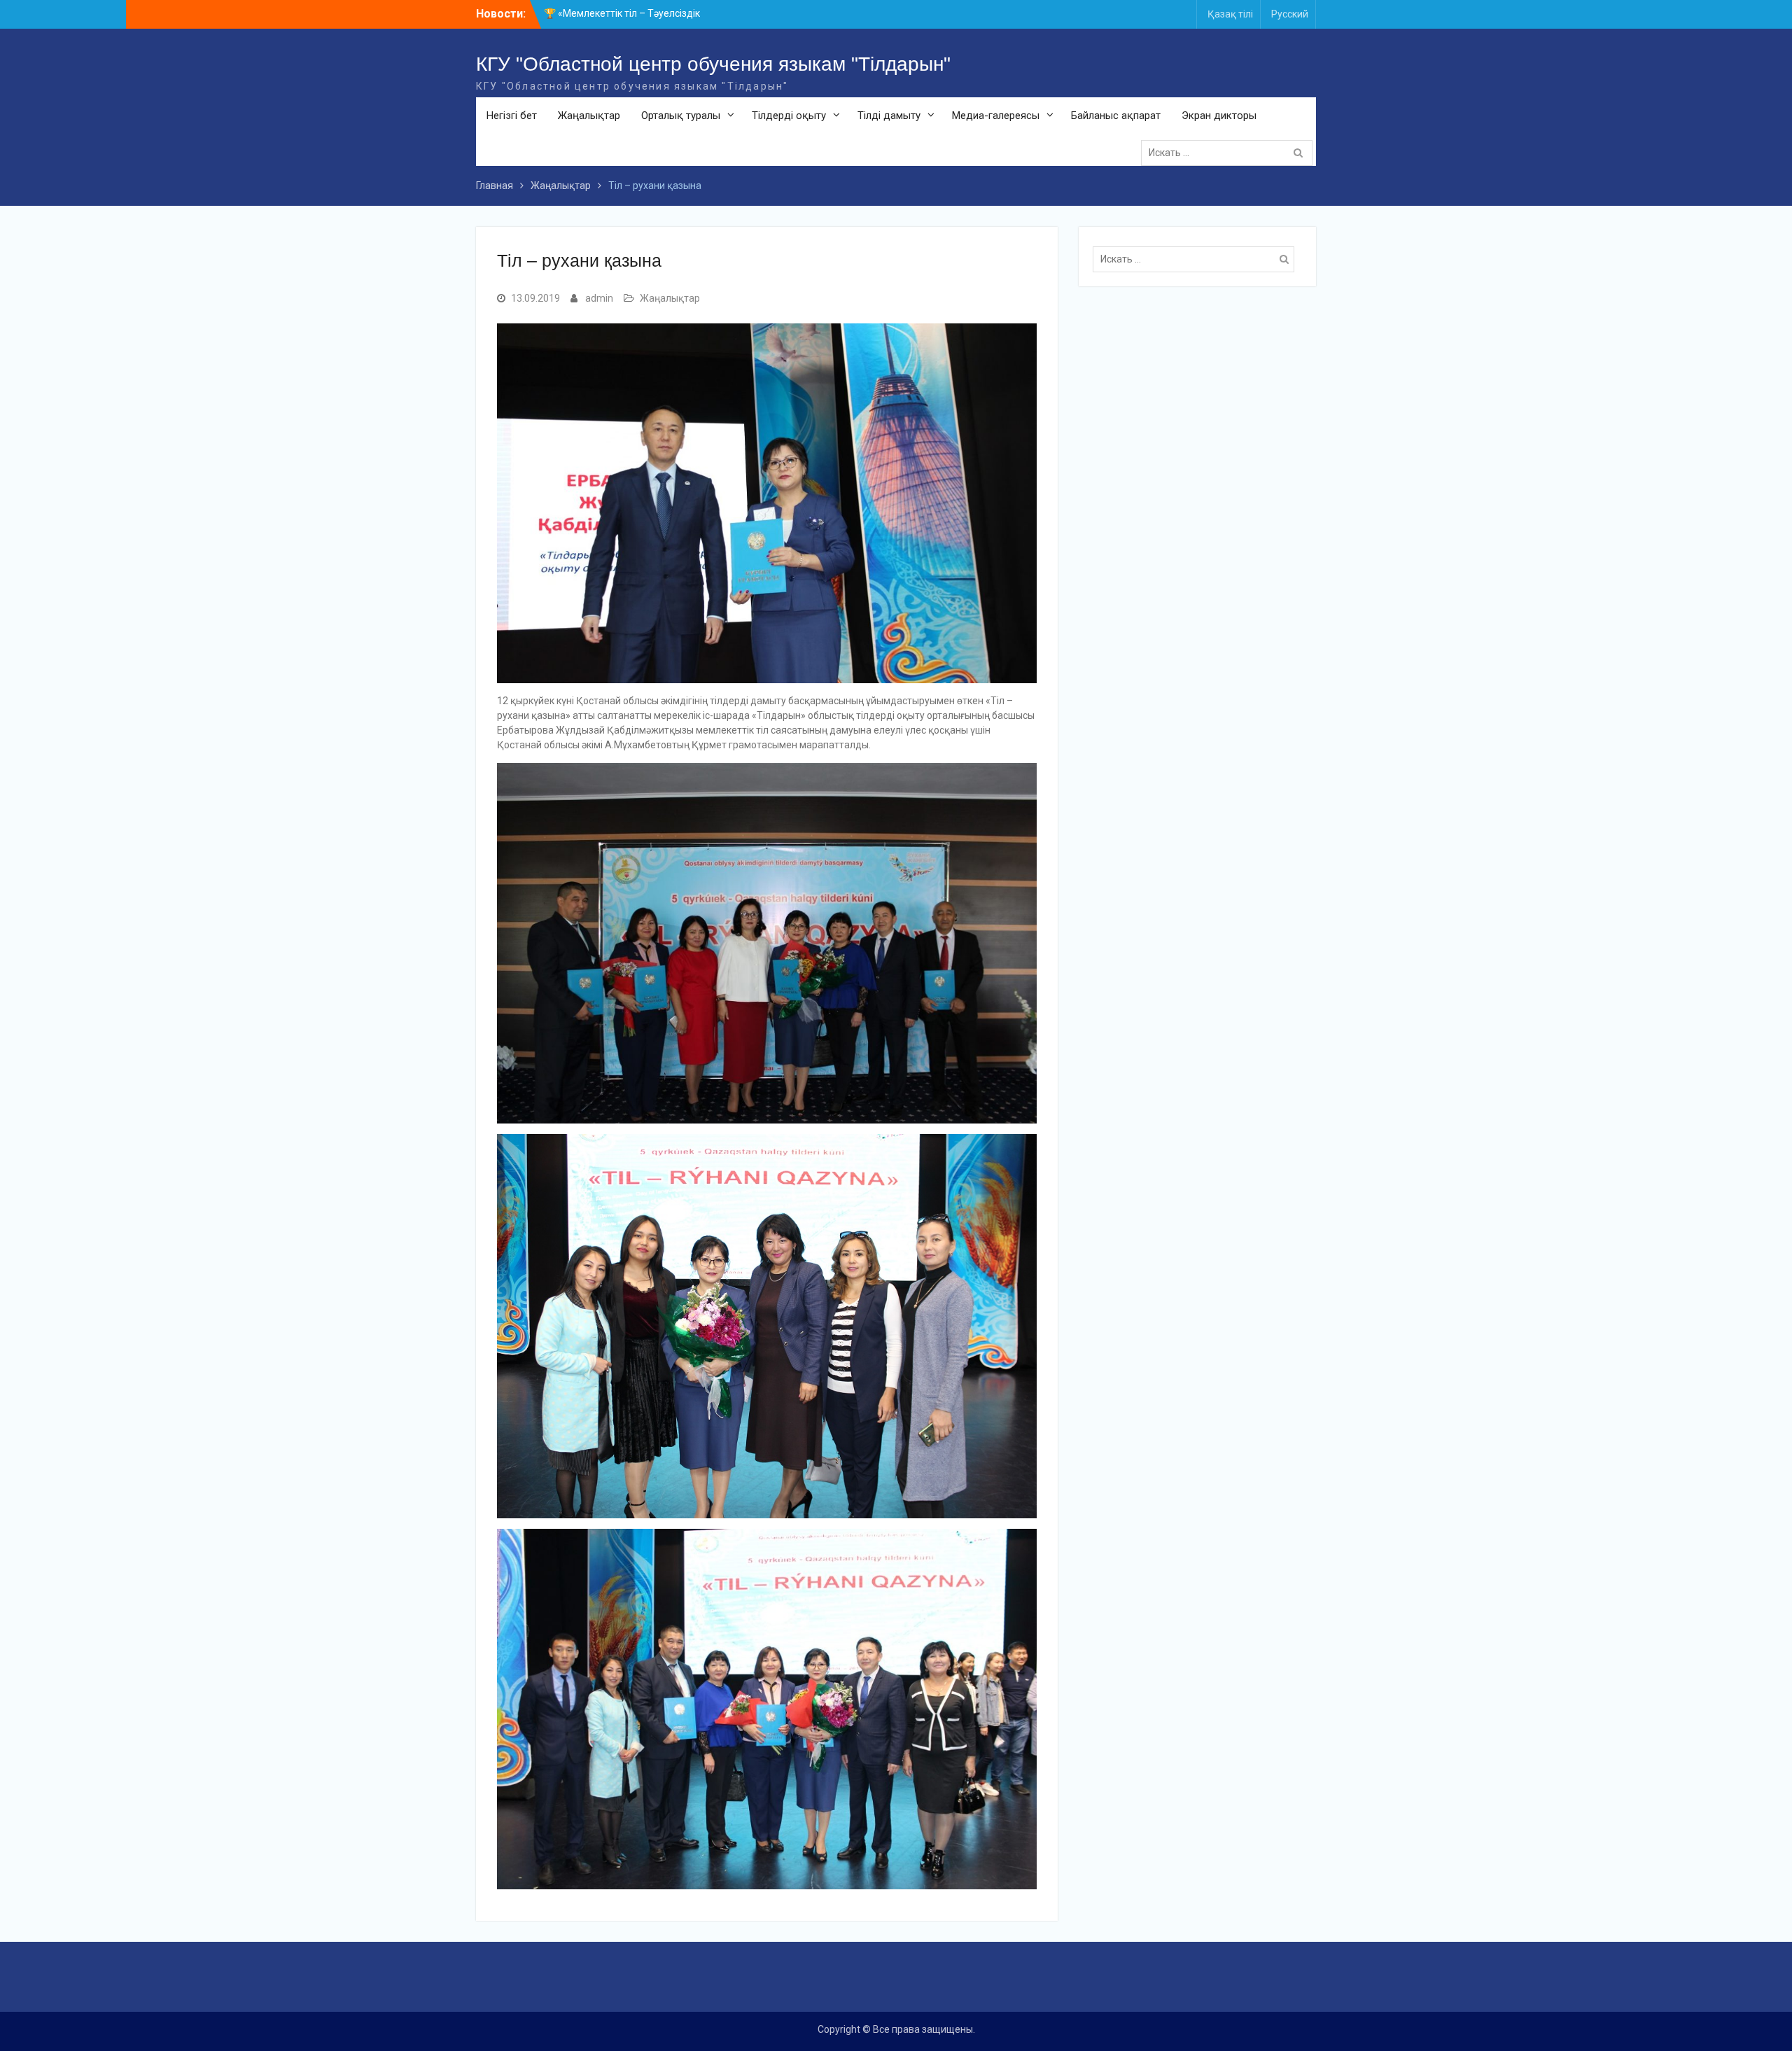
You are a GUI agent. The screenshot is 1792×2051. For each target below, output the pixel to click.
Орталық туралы (681, 115)
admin (599, 298)
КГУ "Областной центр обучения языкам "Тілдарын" (713, 64)
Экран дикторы (1219, 115)
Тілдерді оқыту (789, 115)
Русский (1290, 14)
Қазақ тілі (1230, 14)
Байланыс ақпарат (1116, 115)
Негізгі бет (512, 115)
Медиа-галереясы (996, 115)
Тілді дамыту (889, 115)
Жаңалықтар (589, 115)
